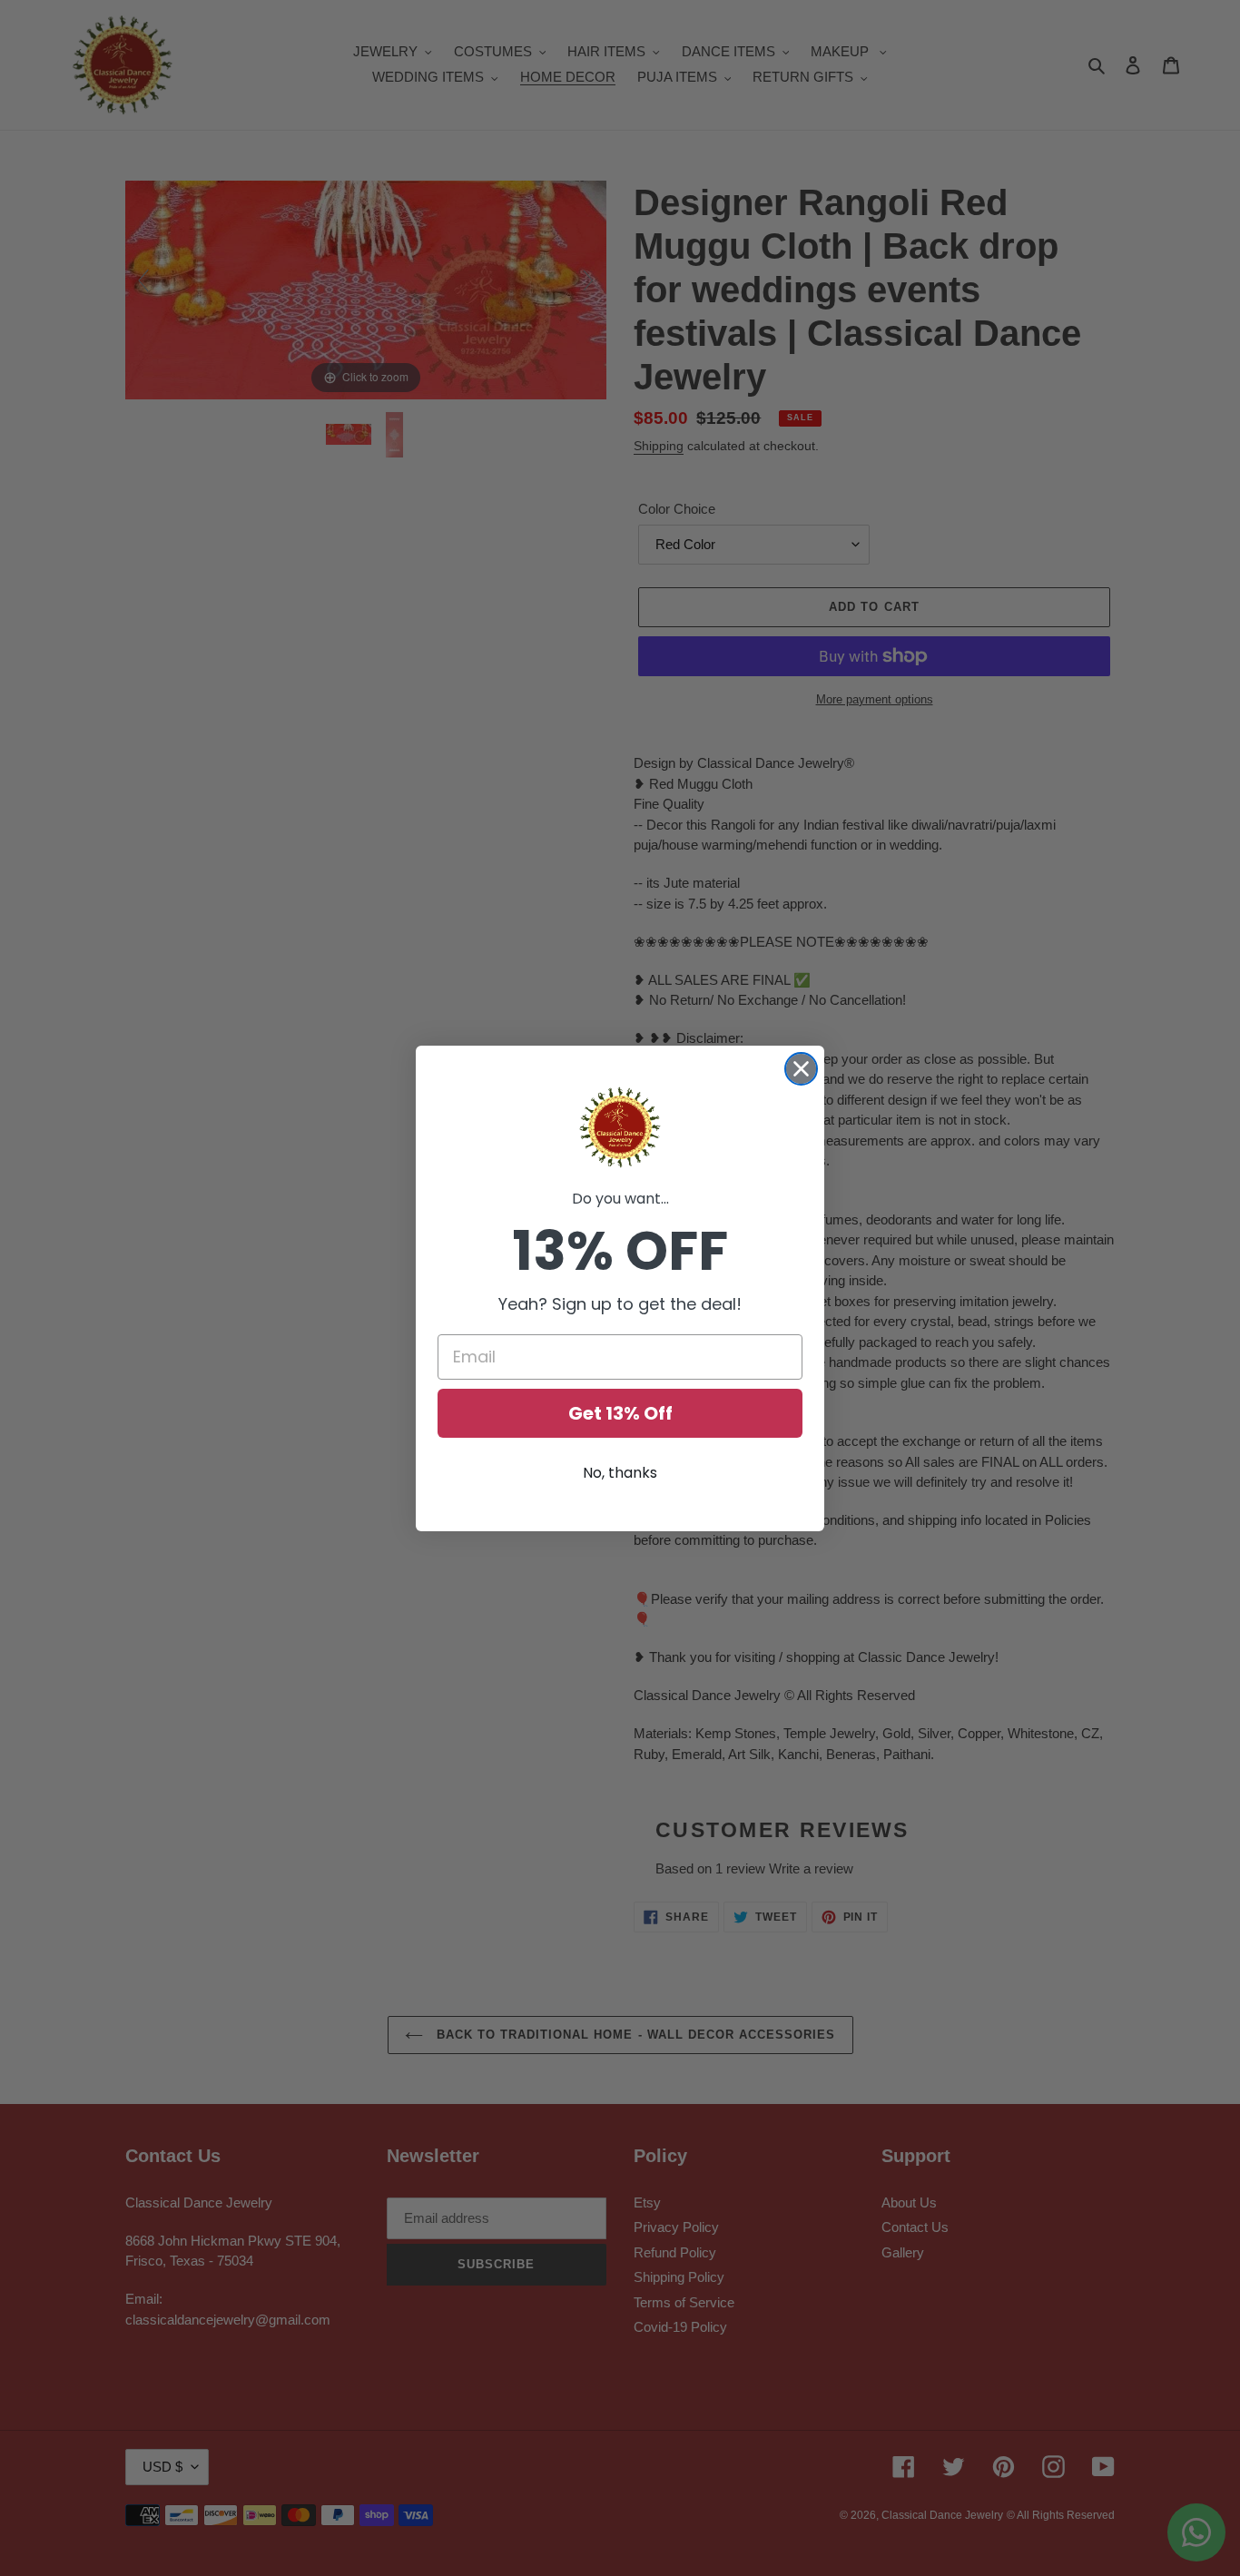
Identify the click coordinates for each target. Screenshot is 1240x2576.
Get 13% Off (620, 1413)
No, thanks (620, 1473)
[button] (620, 1127)
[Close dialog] (801, 1069)
